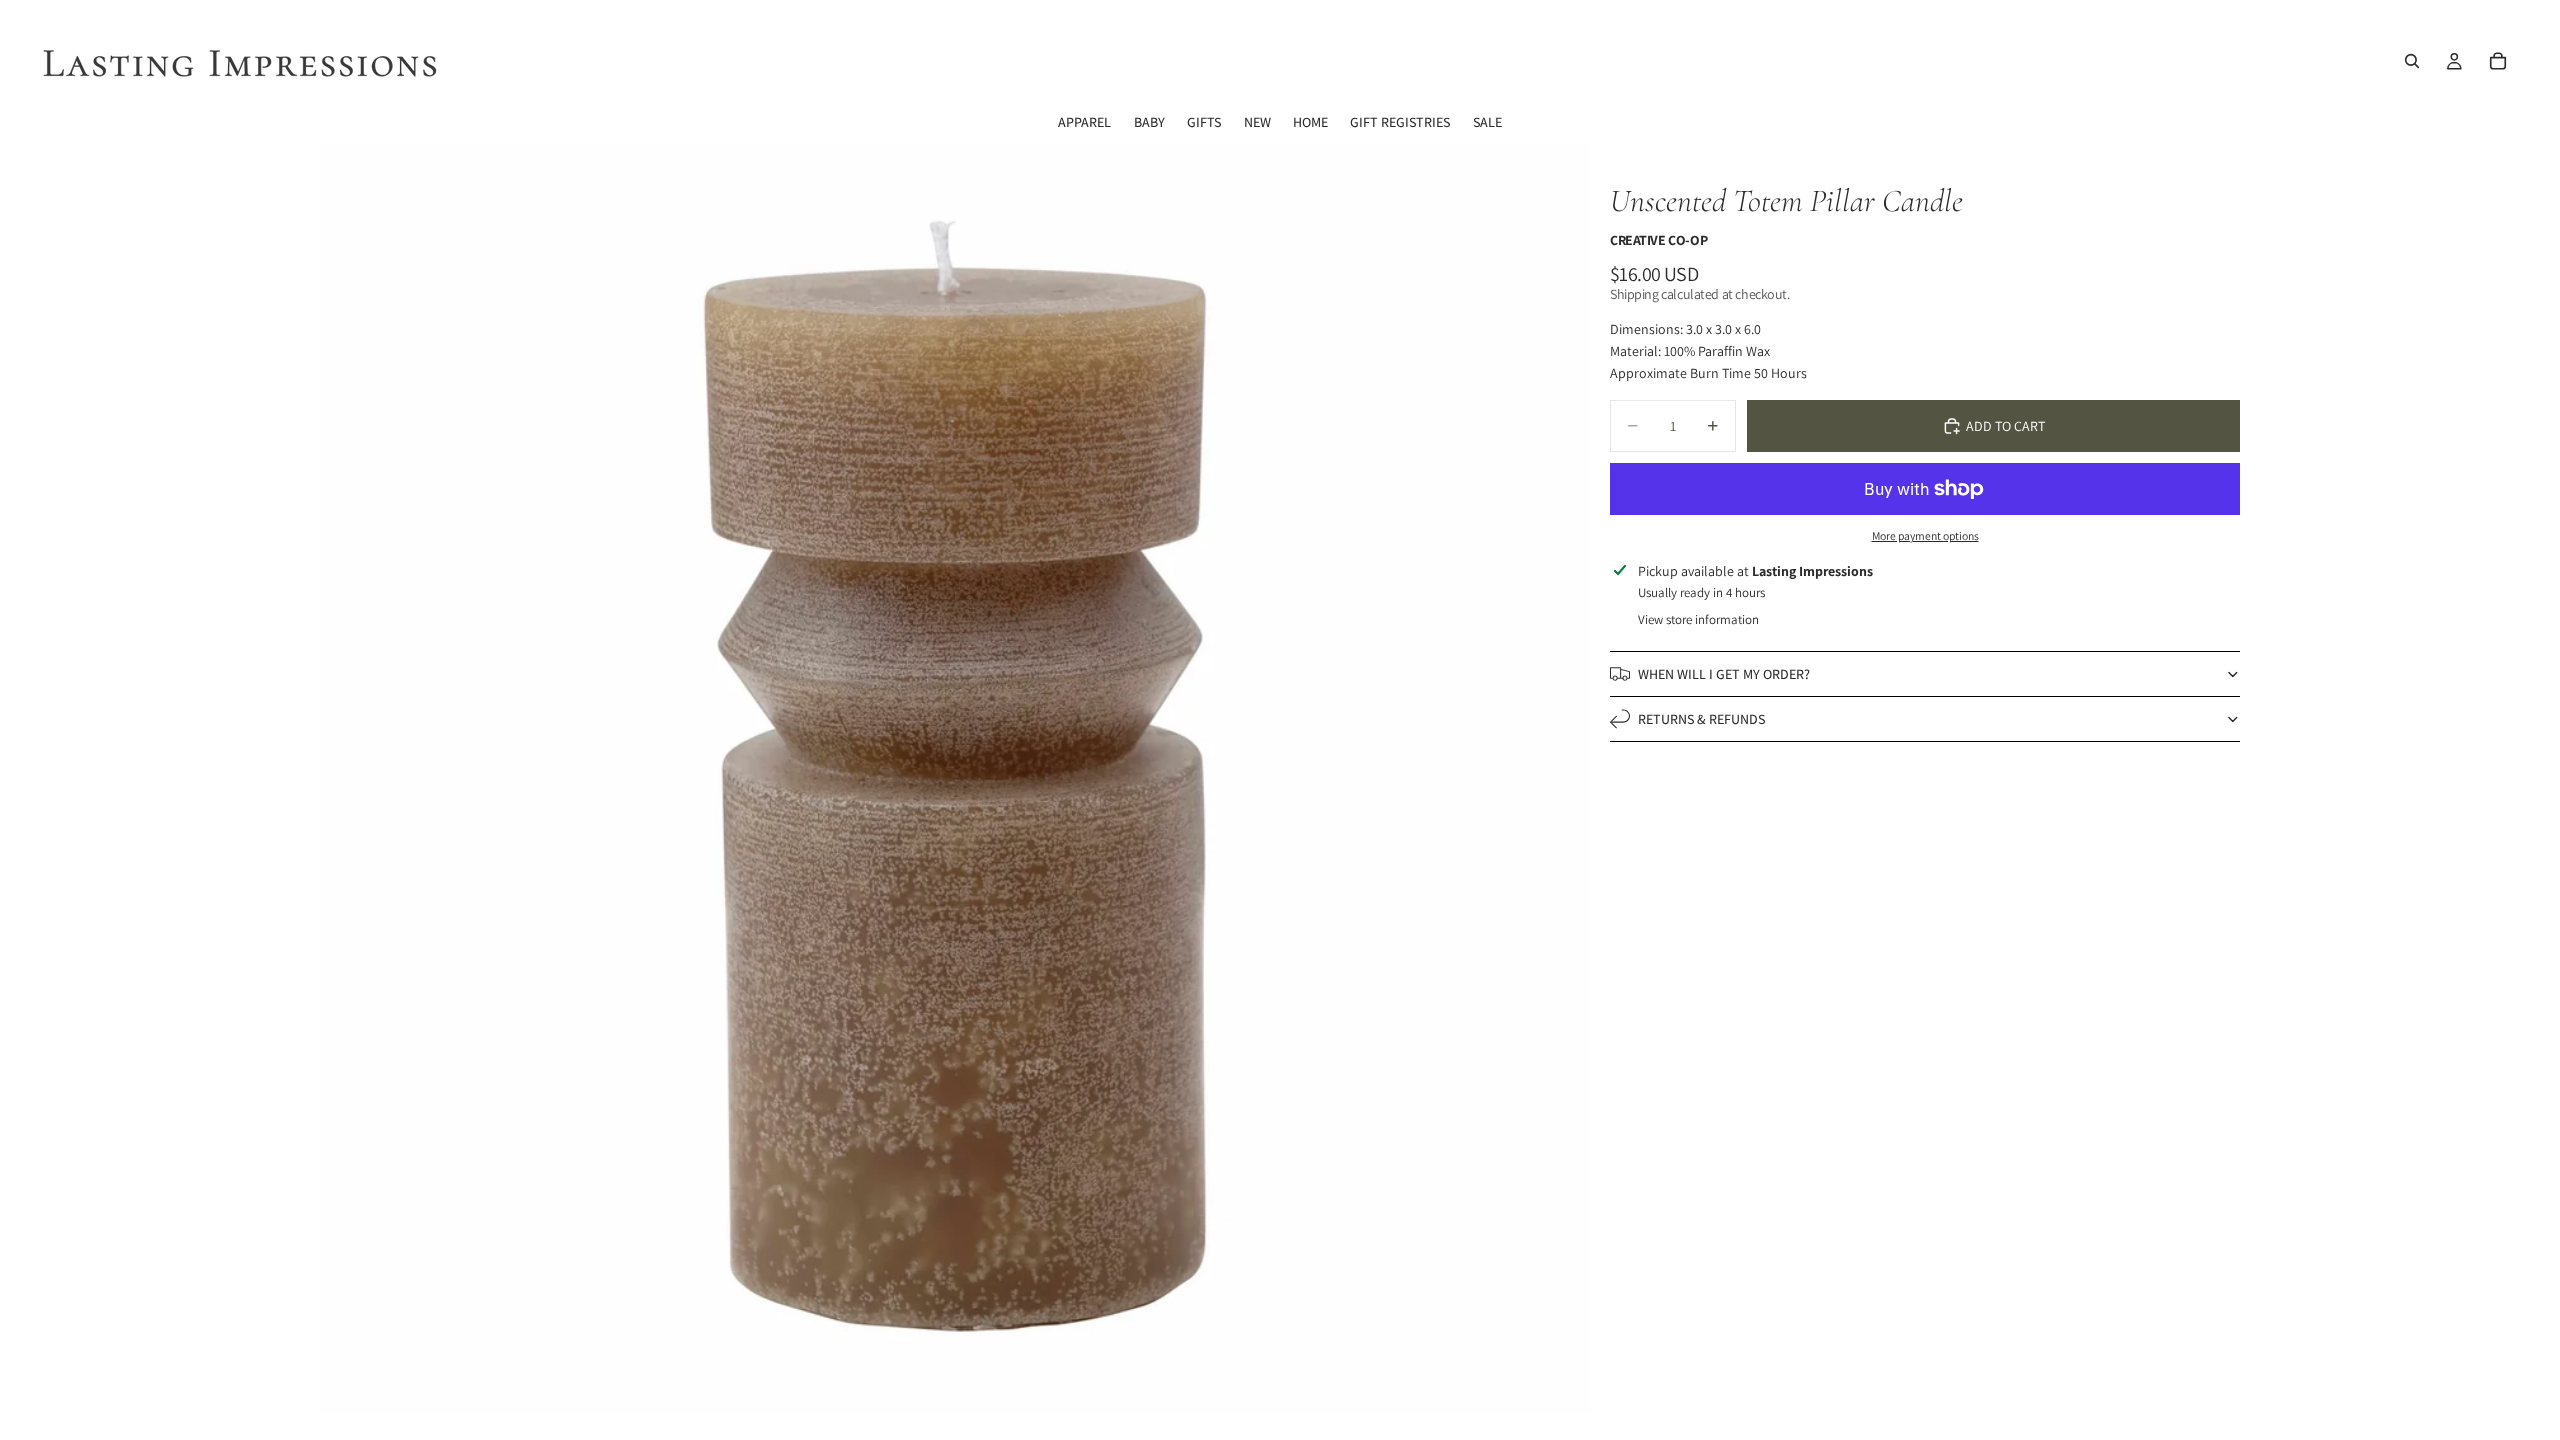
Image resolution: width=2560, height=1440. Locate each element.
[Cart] (2498, 61)
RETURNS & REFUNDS (1701, 719)
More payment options (1925, 535)
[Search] (2412, 61)
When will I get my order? (1724, 674)
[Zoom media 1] (955, 778)
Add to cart (2005, 426)
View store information (1698, 619)
